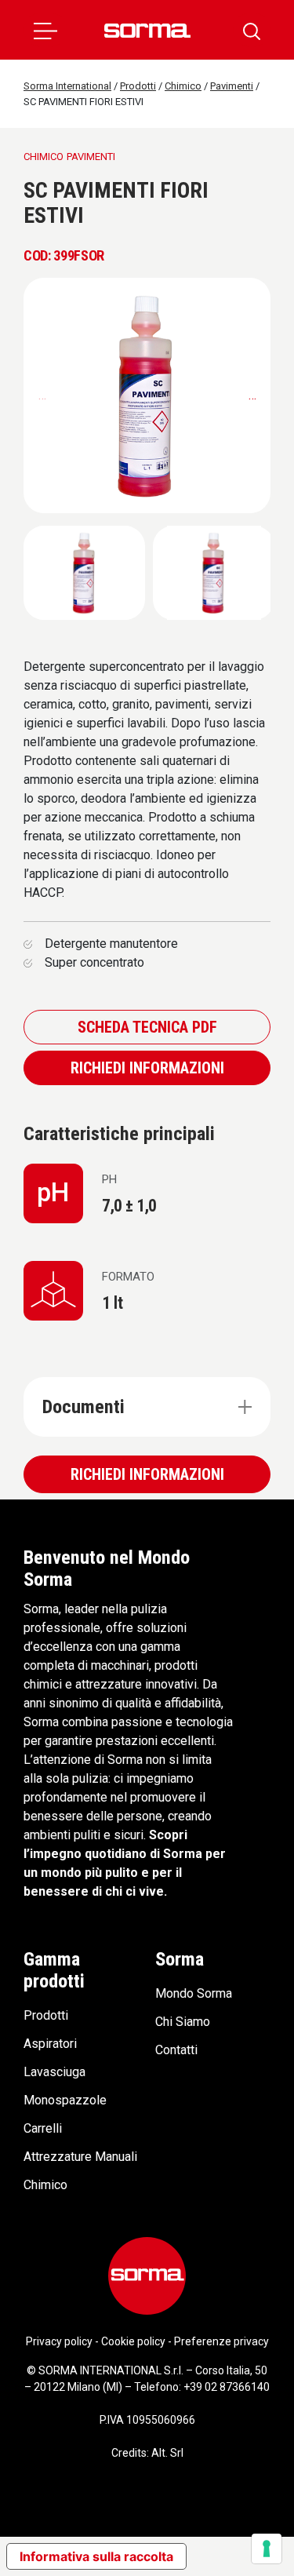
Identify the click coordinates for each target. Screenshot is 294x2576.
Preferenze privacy (221, 2341)
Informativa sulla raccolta (96, 2556)
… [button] (252, 395)
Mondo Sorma (194, 1993)
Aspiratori (50, 2044)
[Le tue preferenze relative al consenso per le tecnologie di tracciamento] (267, 2549)
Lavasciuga (54, 2072)
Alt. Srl (167, 2453)
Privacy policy (59, 2341)
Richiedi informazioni (147, 1068)
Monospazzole (65, 2100)
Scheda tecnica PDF (147, 1027)
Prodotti (46, 2015)
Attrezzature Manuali (80, 2157)
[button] (45, 30)
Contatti (176, 2050)
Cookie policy (133, 2341)
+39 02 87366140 (227, 2387)
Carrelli (43, 2128)
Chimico (45, 2185)
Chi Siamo (183, 2022)
